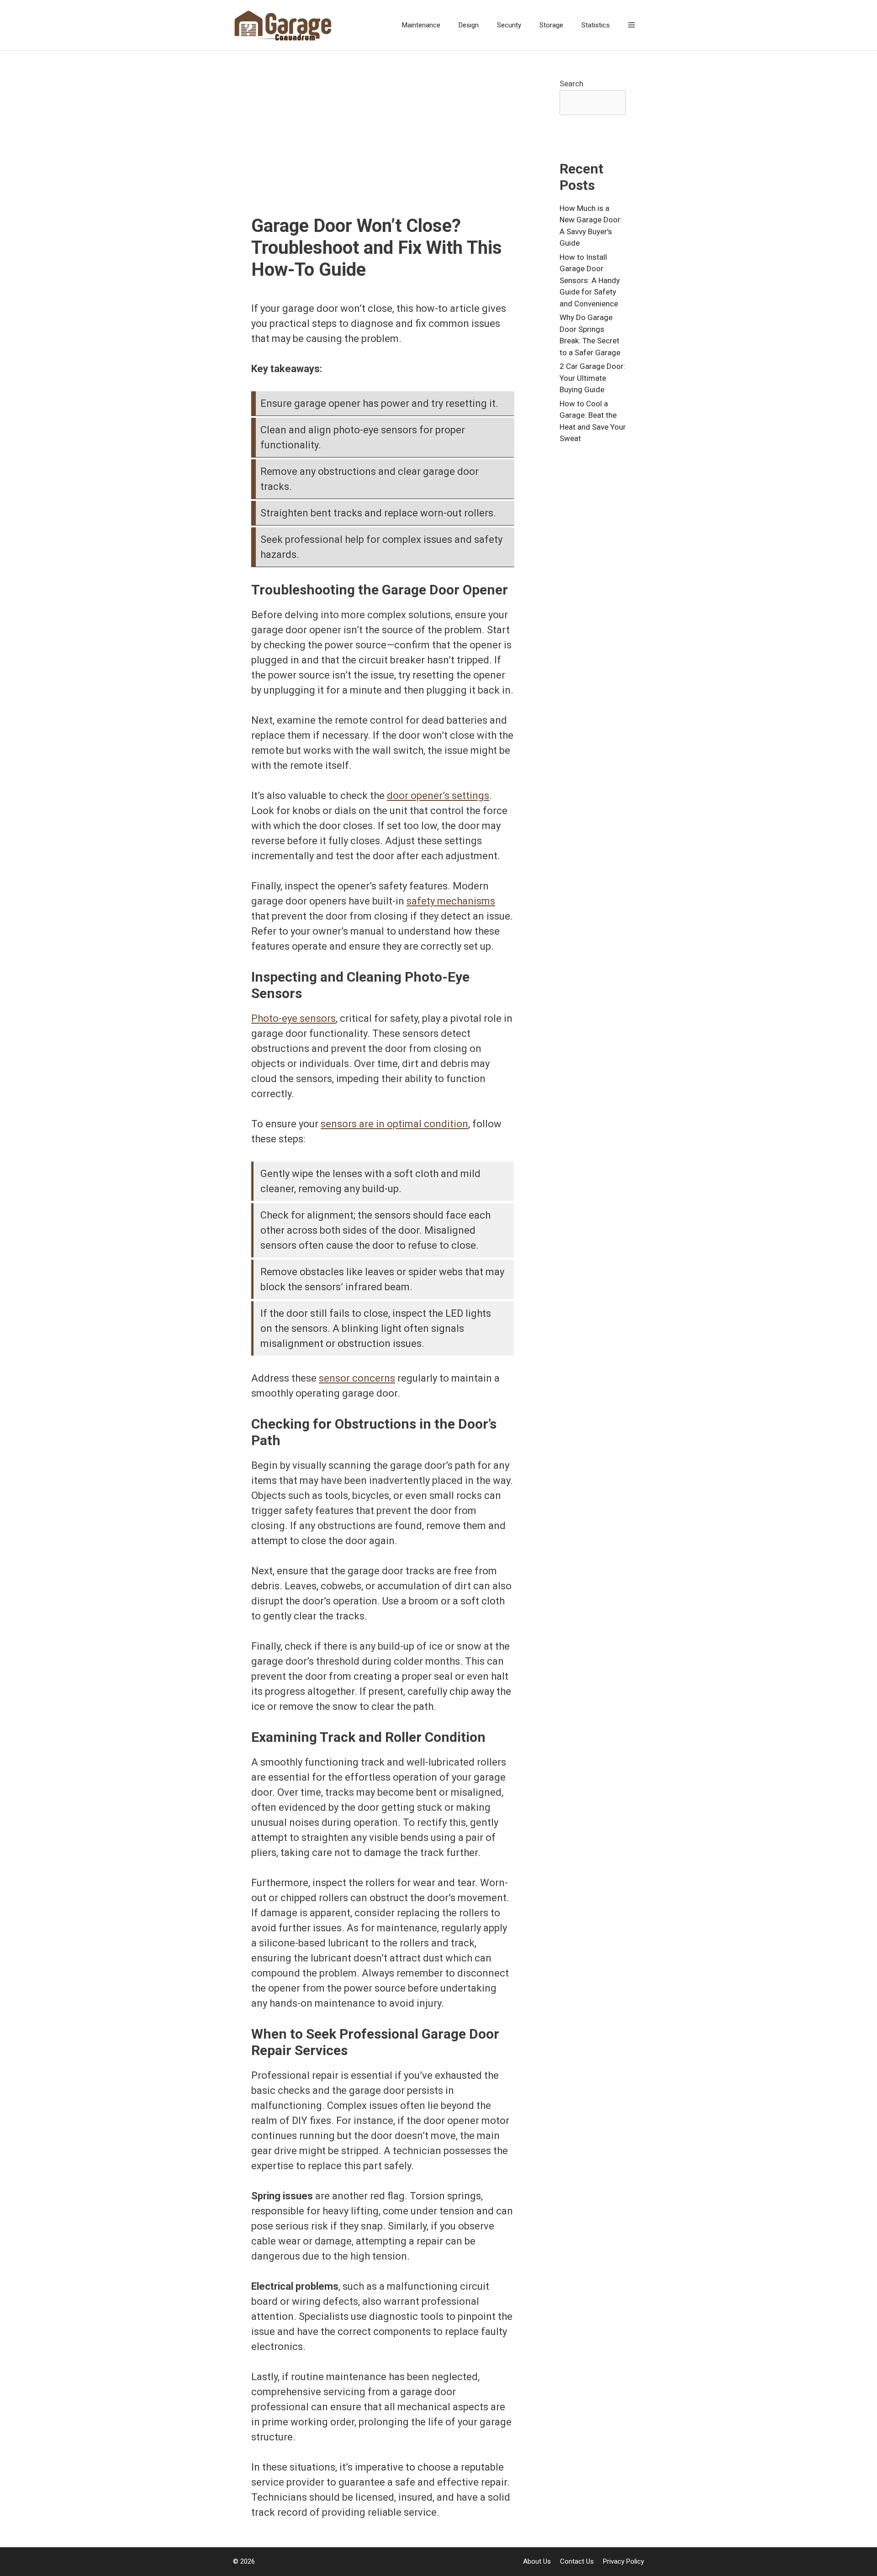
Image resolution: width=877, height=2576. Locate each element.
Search (571, 84)
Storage (551, 25)
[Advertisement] (383, 147)
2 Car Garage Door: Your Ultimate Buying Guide (592, 378)
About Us (537, 2561)
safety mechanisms (451, 901)
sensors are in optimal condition (394, 1124)
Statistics (596, 25)
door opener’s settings (438, 796)
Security (509, 25)
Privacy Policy (623, 2561)
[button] (631, 25)
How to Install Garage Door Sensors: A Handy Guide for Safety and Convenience (590, 280)
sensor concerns (357, 1378)
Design (469, 25)
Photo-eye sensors (293, 1018)
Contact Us (577, 2561)
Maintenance (421, 25)
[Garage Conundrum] (285, 25)
